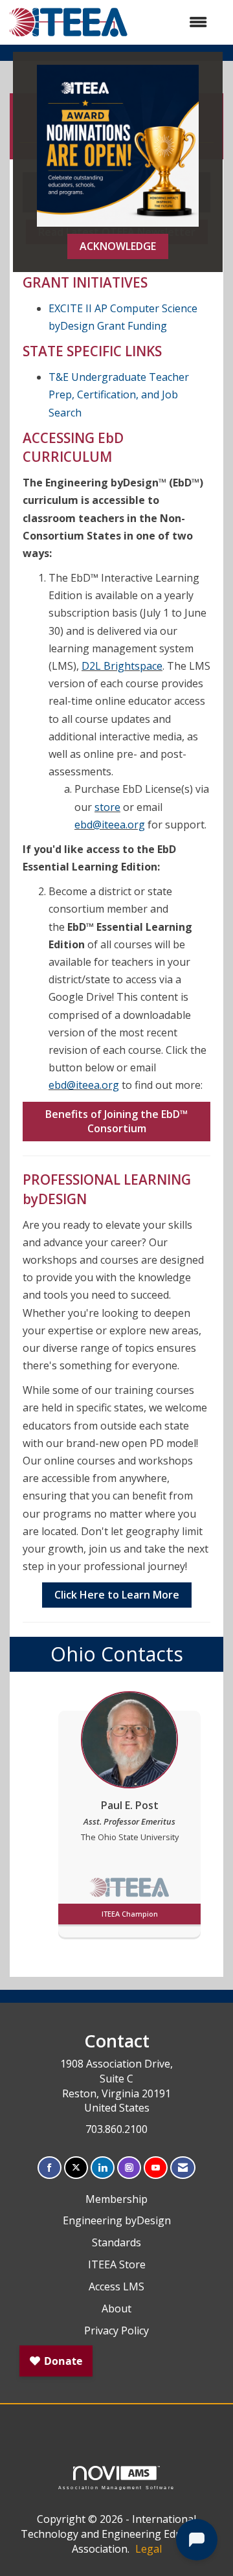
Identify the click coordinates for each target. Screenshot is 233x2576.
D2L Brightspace (122, 666)
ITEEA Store (117, 2264)
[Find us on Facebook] (50, 2168)
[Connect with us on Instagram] (129, 2168)
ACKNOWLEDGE (118, 246)
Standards (116, 2242)
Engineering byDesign (117, 2220)
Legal (149, 2549)
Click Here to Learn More (117, 1595)
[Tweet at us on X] (76, 2168)
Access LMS (116, 2286)
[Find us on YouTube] (156, 2168)
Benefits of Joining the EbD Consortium (116, 1122)
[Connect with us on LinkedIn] (103, 2168)
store (107, 807)
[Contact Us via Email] (183, 2168)
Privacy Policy (116, 2331)
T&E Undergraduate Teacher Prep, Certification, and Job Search (119, 394)
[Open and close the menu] (174, 22)
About (116, 2308)
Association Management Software (116, 2487)
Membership (116, 2199)
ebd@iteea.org (110, 825)
